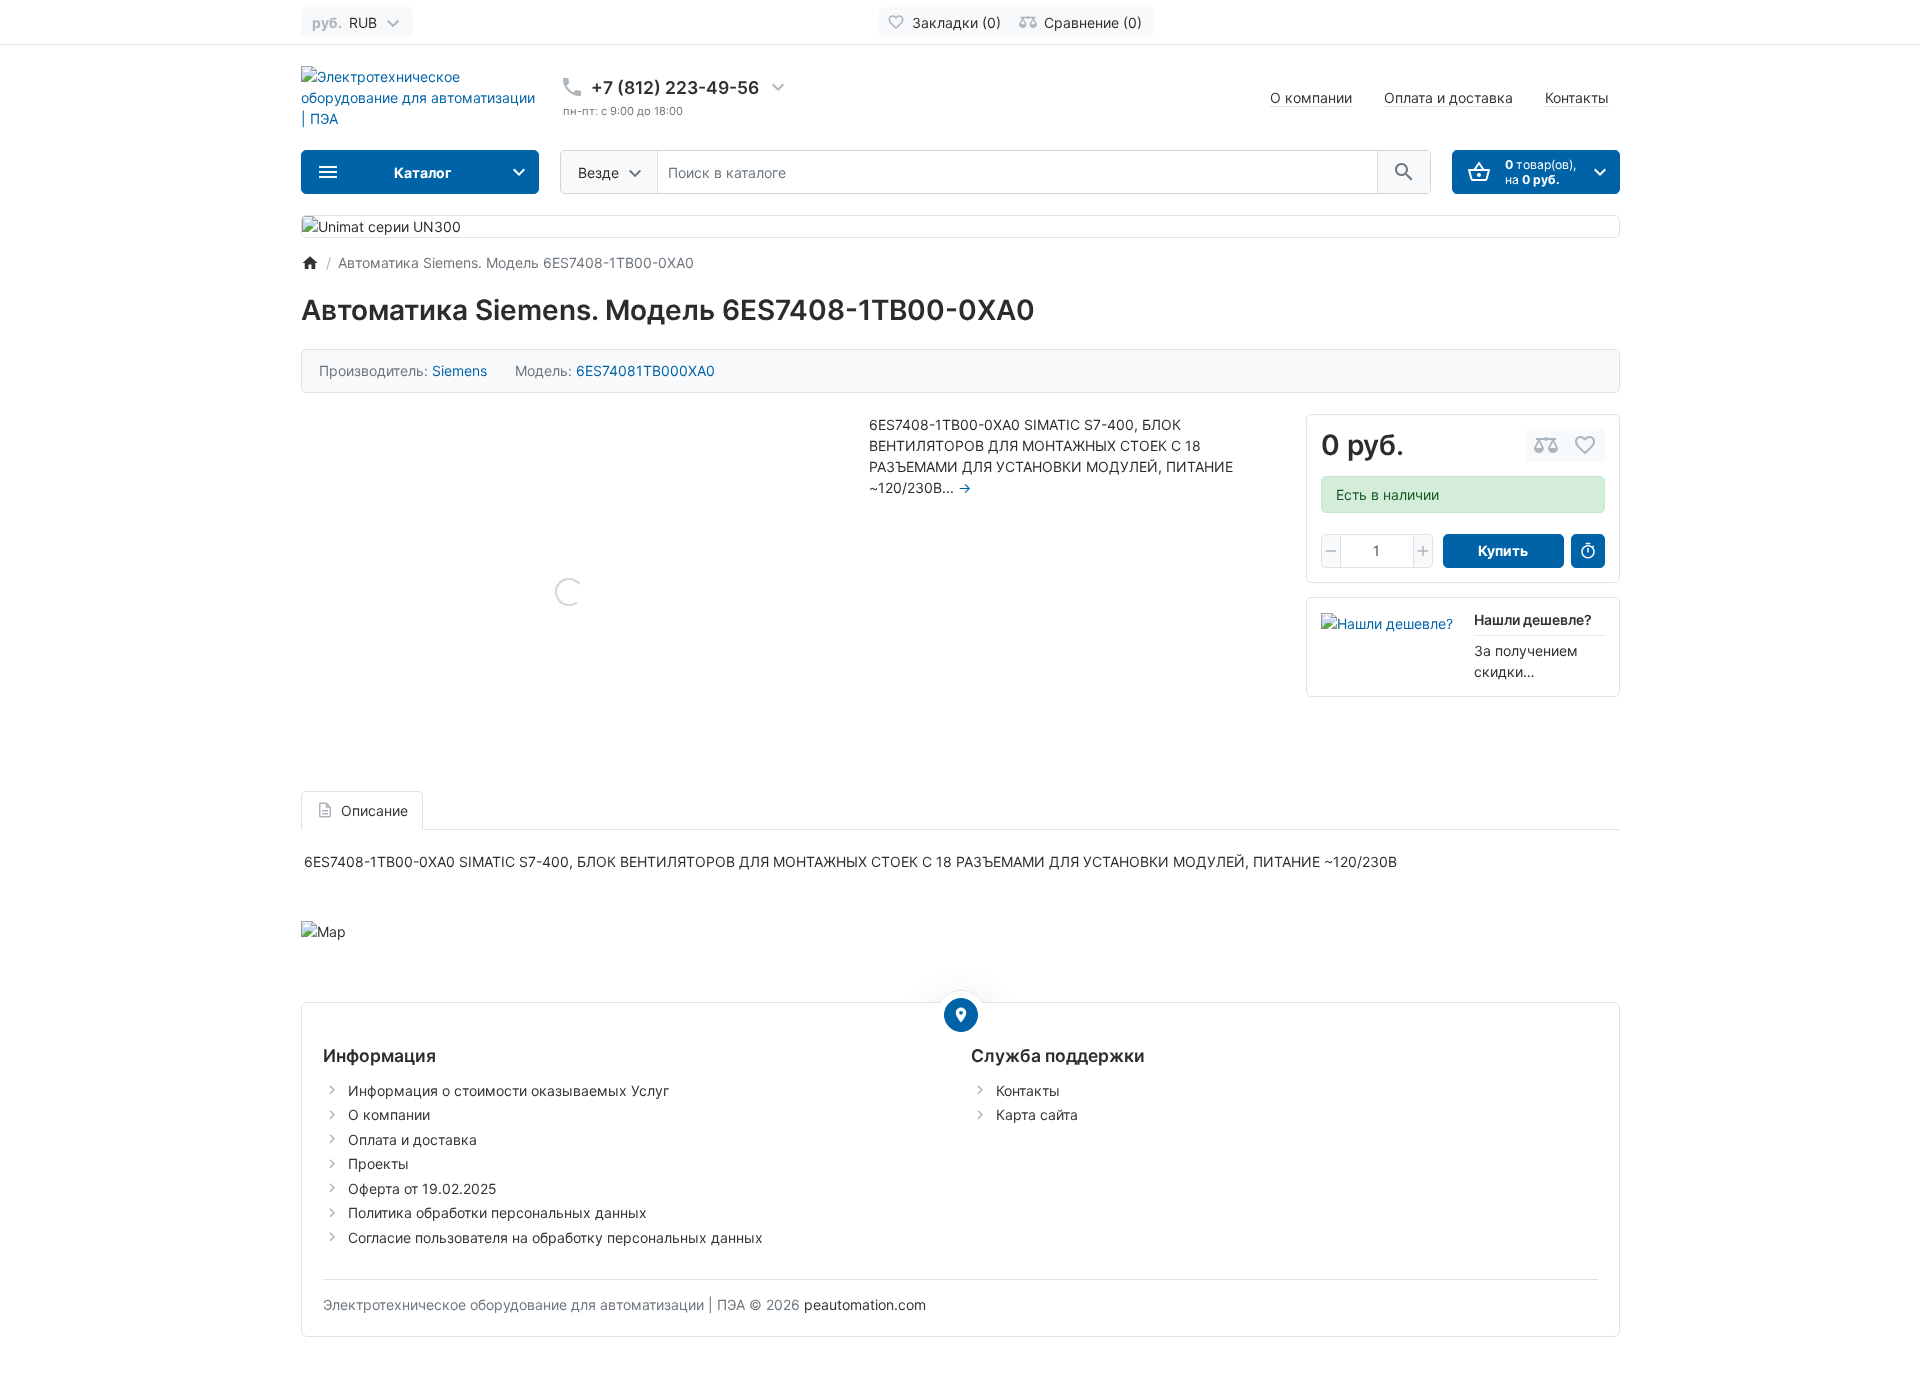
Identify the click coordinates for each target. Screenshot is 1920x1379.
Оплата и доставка (1448, 97)
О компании (1311, 97)
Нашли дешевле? (1533, 619)
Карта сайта (1037, 1114)
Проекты (378, 1163)
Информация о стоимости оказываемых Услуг (508, 1090)
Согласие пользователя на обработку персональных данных (555, 1237)
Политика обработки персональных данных (497, 1212)
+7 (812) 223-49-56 (675, 87)
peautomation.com (865, 1304)
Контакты (1577, 97)
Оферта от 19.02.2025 (422, 1188)
